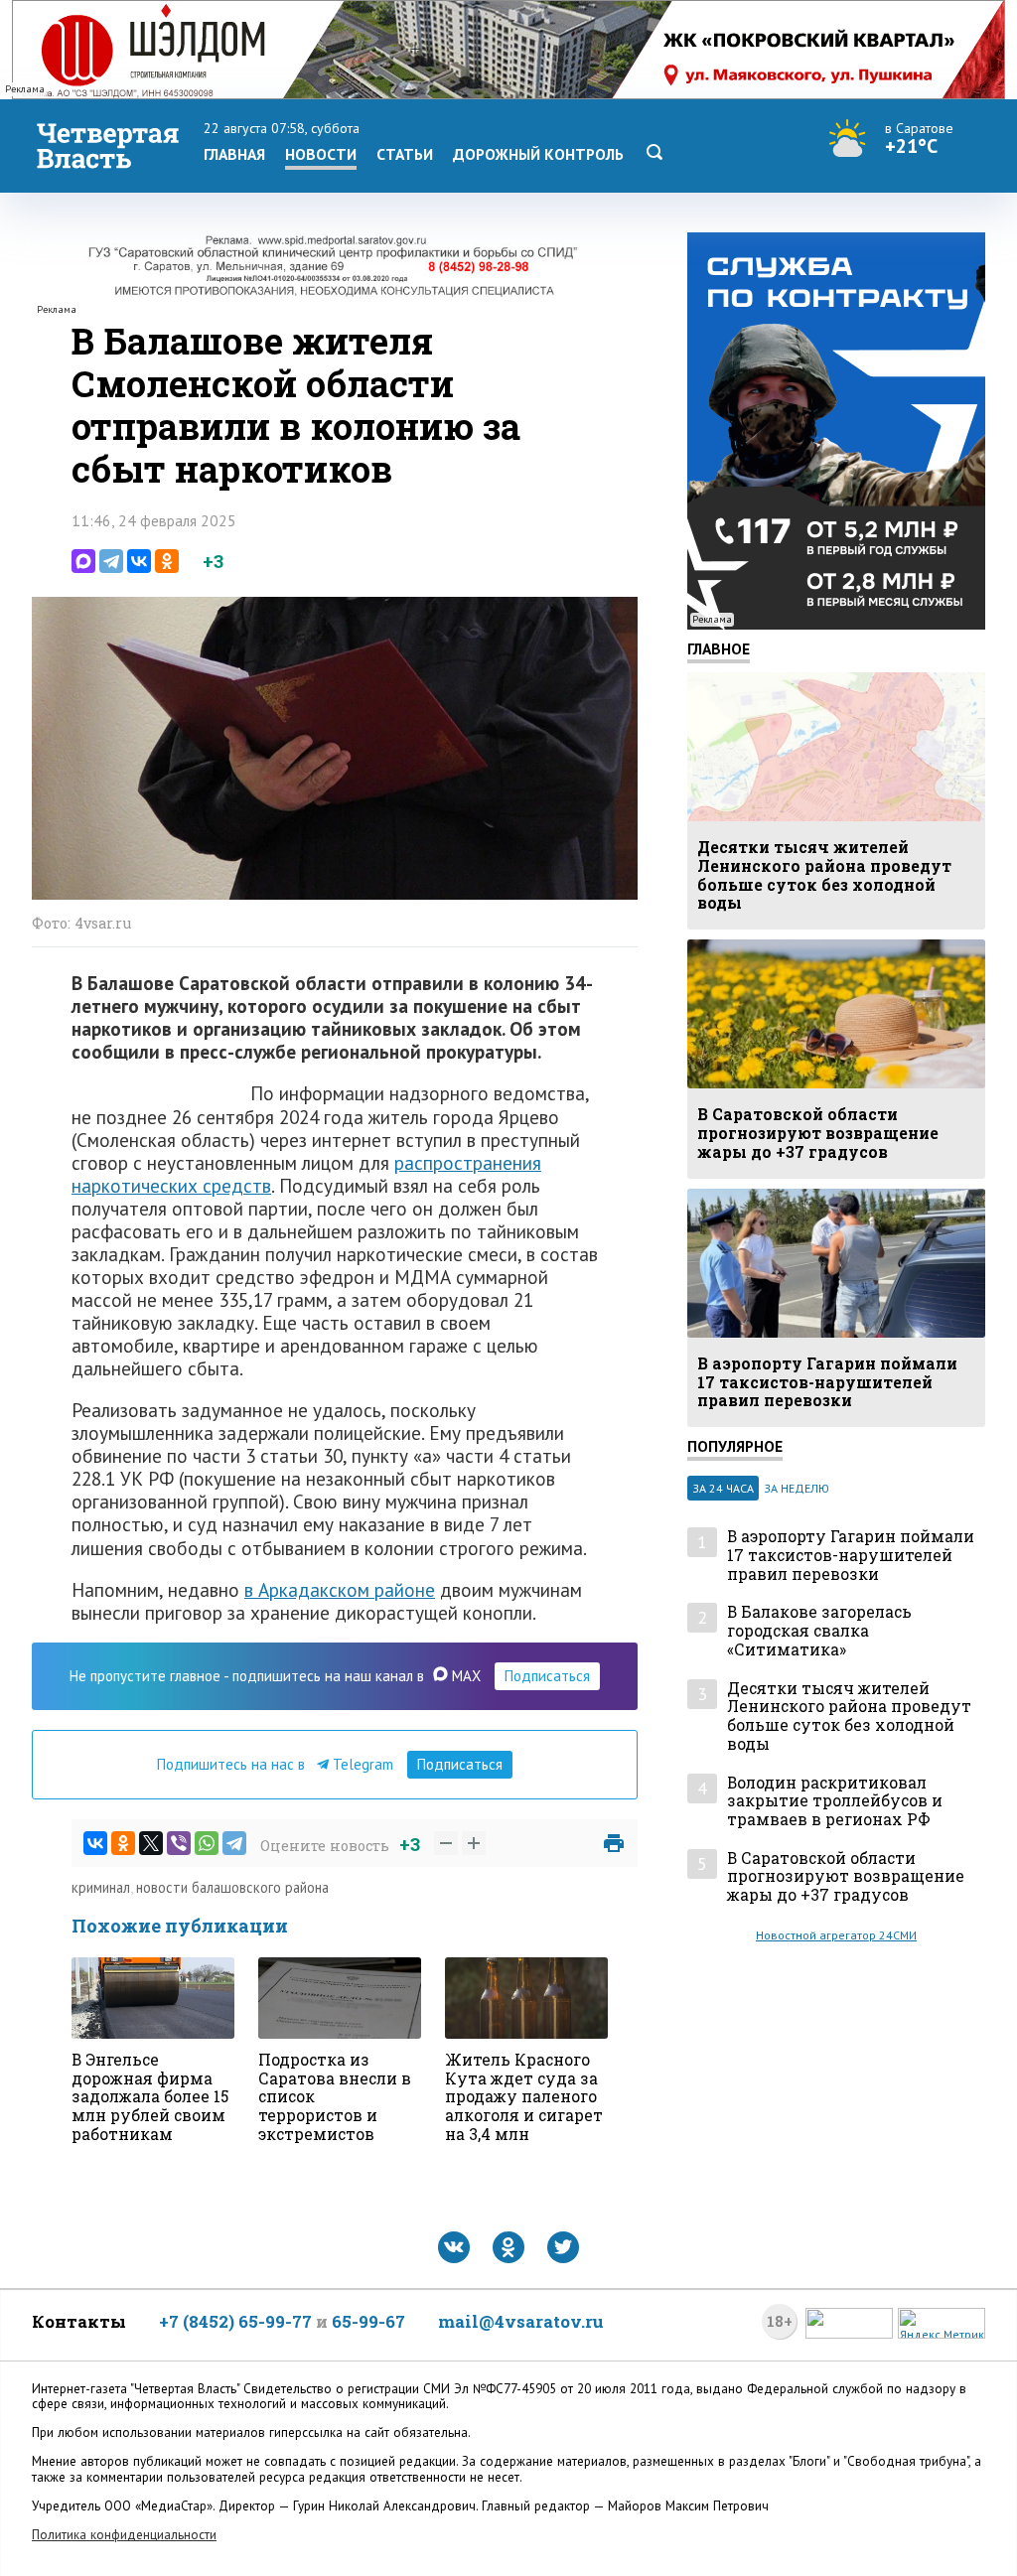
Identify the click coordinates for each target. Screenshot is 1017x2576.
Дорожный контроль (538, 154)
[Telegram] (111, 561)
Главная (234, 154)
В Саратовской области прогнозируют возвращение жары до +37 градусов (846, 1877)
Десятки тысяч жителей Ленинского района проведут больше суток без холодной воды (849, 1717)
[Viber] (179, 1843)
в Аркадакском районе (340, 1589)
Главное (719, 648)
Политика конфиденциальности (124, 2535)
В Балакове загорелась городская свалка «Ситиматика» (819, 1631)
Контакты (79, 2321)
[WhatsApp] (207, 1843)
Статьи (405, 154)
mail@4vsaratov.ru (521, 2321)
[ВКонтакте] (139, 561)
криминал (101, 1887)
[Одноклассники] (167, 561)
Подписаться (547, 1676)
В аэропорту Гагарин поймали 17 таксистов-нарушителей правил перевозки (851, 1555)
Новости (321, 154)
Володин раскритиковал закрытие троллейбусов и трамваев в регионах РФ (835, 1801)
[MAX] (83, 561)
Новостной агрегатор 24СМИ (836, 1935)
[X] (151, 1843)
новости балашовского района (232, 1887)
